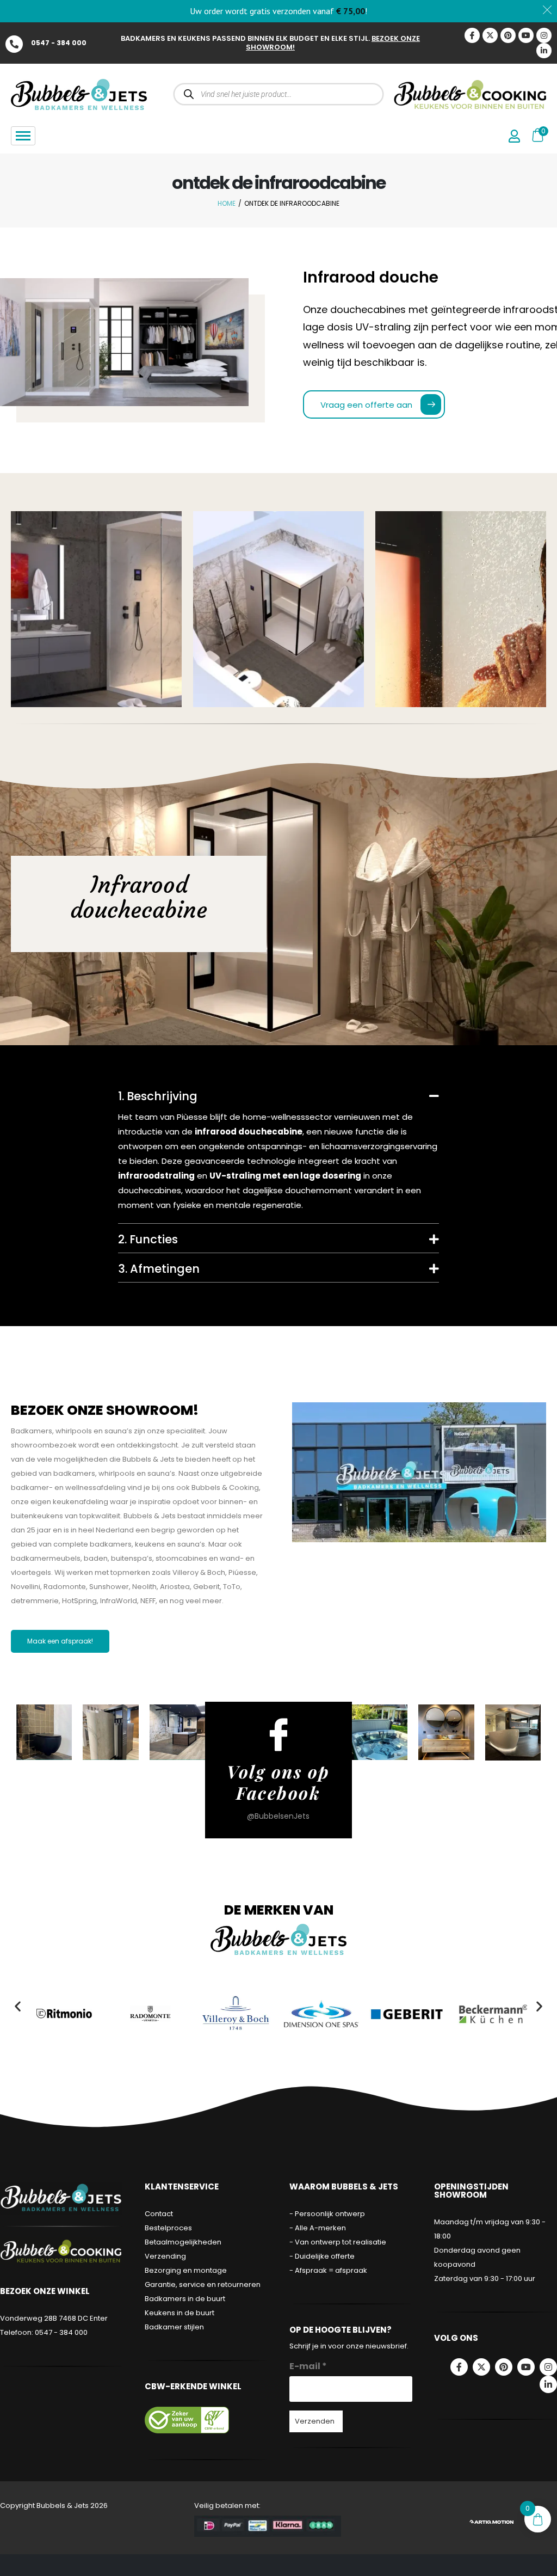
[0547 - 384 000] (14, 44)
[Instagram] (544, 35)
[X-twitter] (490, 35)
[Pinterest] (508, 35)
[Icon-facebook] (472, 35)
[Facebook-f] (459, 2367)
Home (227, 203)
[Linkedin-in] (544, 51)
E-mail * (308, 2366)
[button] (18, 2006)
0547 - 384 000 (59, 43)
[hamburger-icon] (23, 136)
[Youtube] (526, 35)
